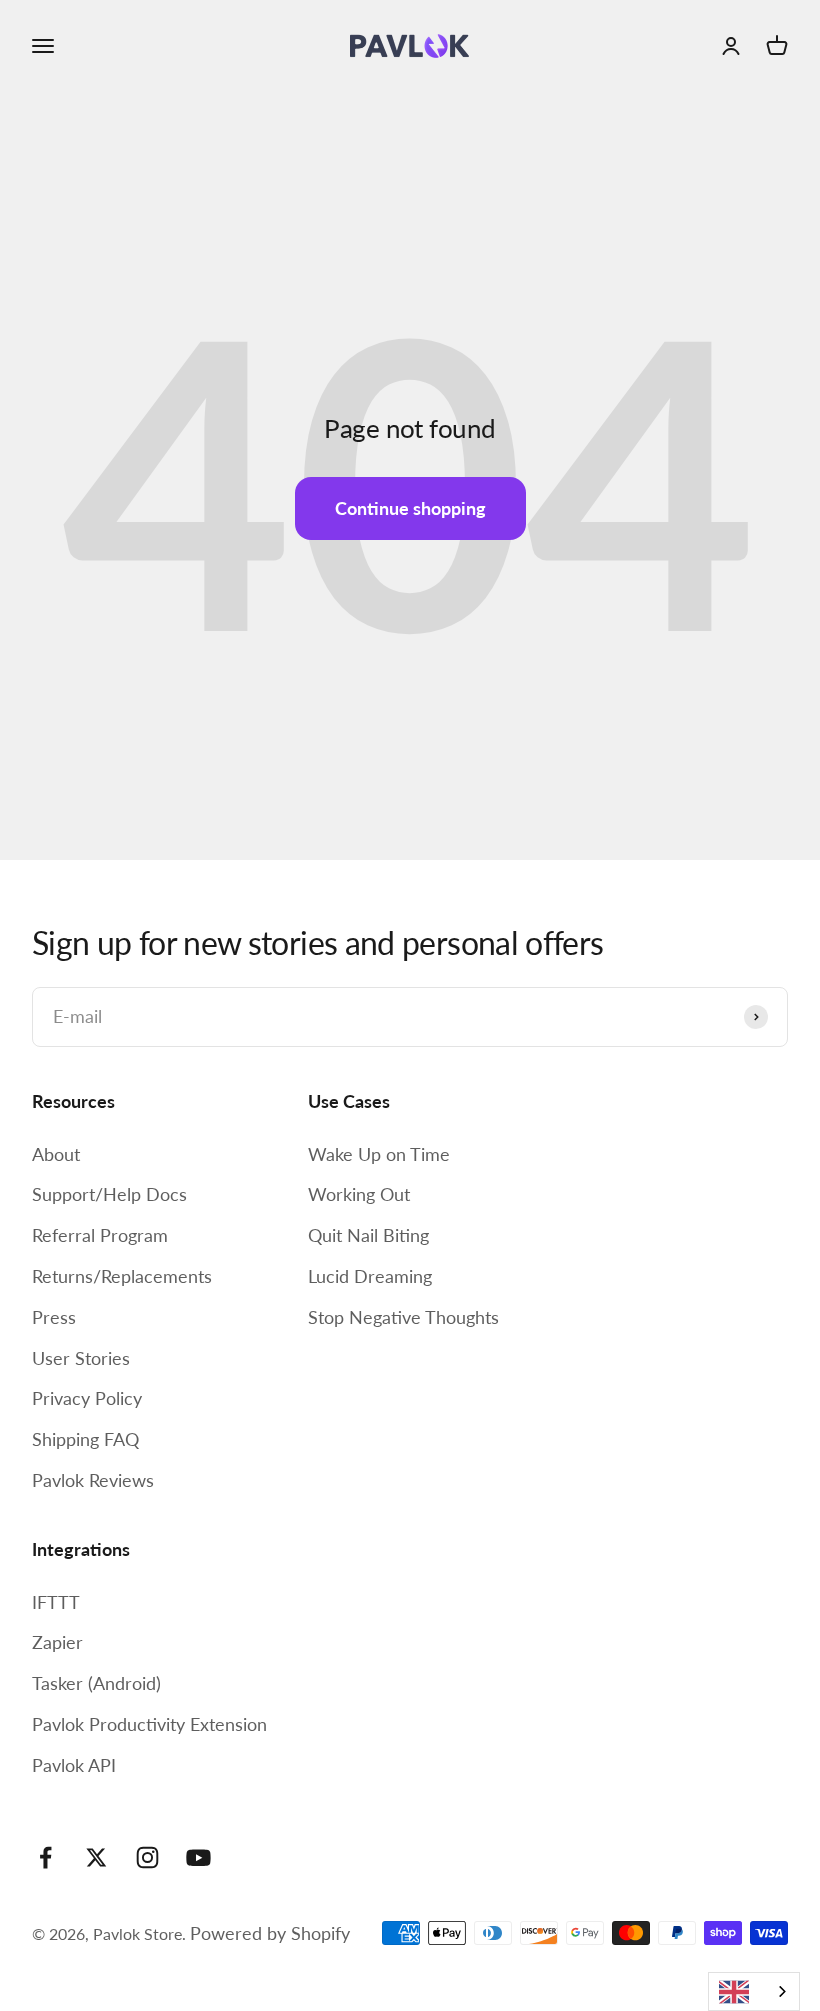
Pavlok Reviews (93, 1480)
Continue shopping (410, 508)
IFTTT (56, 1602)
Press (54, 1317)
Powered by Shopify (270, 1933)
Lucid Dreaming (370, 1276)
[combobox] (754, 1991)
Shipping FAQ (85, 1439)
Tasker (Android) (96, 1683)
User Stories (81, 1358)
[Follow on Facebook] (45, 1857)
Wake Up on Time (379, 1154)
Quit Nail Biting (368, 1235)
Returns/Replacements (122, 1276)
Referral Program (100, 1235)
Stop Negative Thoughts (403, 1317)
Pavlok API (74, 1765)
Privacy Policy (87, 1398)
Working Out (359, 1194)
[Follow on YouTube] (198, 1857)
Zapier (57, 1642)
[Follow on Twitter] (96, 1857)
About (56, 1154)
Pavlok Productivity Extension (149, 1724)
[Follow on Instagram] (147, 1857)
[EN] (754, 1991)
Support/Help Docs (109, 1194)
